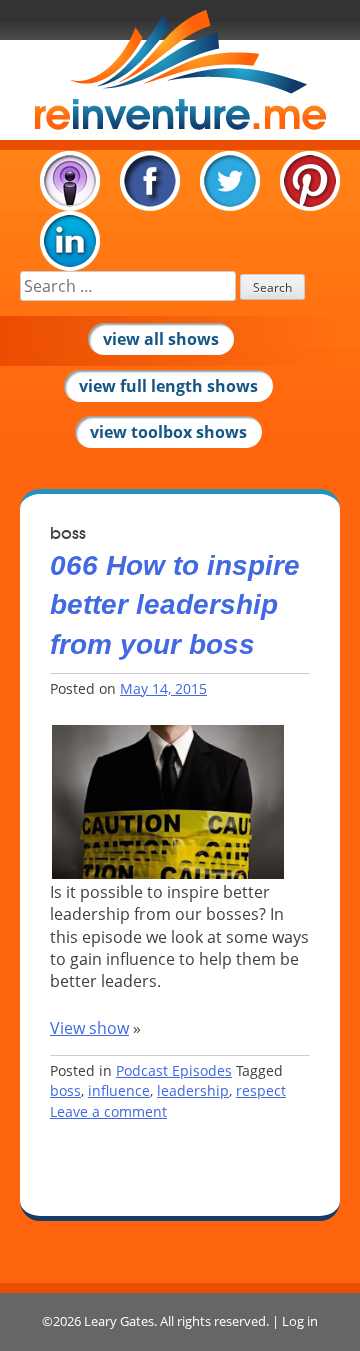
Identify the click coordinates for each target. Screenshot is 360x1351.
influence (119, 1090)
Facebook (150, 181)
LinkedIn (70, 241)
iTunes (70, 181)
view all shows (161, 339)
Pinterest (310, 181)
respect (261, 1090)
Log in (300, 1321)
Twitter (230, 181)
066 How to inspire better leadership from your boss (175, 604)
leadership (193, 1090)
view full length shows (168, 386)
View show (89, 1028)
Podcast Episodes (174, 1070)
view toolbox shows (168, 432)
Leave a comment (108, 1111)
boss (65, 1090)
